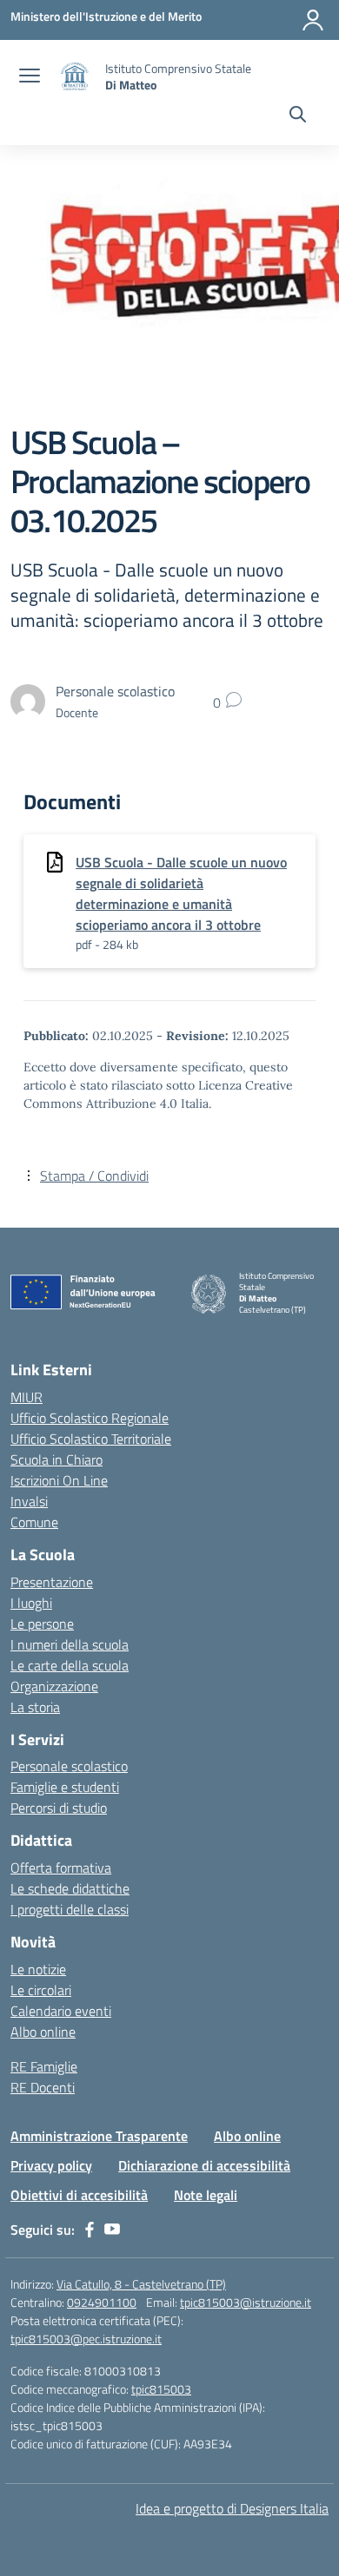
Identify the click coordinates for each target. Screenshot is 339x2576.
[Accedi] (313, 20)
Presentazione (52, 1582)
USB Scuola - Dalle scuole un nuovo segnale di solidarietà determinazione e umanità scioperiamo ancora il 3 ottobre (181, 893)
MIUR (27, 1397)
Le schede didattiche (70, 1888)
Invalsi (29, 1501)
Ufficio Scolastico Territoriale (91, 1439)
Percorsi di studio (59, 1808)
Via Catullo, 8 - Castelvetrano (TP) (141, 2284)
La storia (35, 1707)
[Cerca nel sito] (298, 116)
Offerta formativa (61, 1868)
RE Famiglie (44, 2066)
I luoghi (31, 1603)
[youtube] (112, 2230)
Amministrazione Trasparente (99, 2136)
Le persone (42, 1624)
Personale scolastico (69, 1766)
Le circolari (41, 1990)
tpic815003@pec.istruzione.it (86, 2339)
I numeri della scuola (70, 1644)
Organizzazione (54, 1686)
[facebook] (90, 2230)
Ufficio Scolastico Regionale (90, 1418)
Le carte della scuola (70, 1665)
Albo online (43, 2032)
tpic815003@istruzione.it (246, 2302)
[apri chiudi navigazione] (30, 77)
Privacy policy (51, 2165)
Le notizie (38, 1969)
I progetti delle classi (70, 1909)
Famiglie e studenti (65, 1787)
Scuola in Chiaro (56, 1459)
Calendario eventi (61, 2011)
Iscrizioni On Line (59, 1480)
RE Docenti (43, 2087)
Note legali (206, 2195)
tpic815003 (161, 2389)
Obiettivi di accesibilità (79, 2195)
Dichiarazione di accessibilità (204, 2165)
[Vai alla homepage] (75, 77)
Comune (34, 1522)
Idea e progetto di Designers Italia (232, 2508)
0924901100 (102, 2302)
